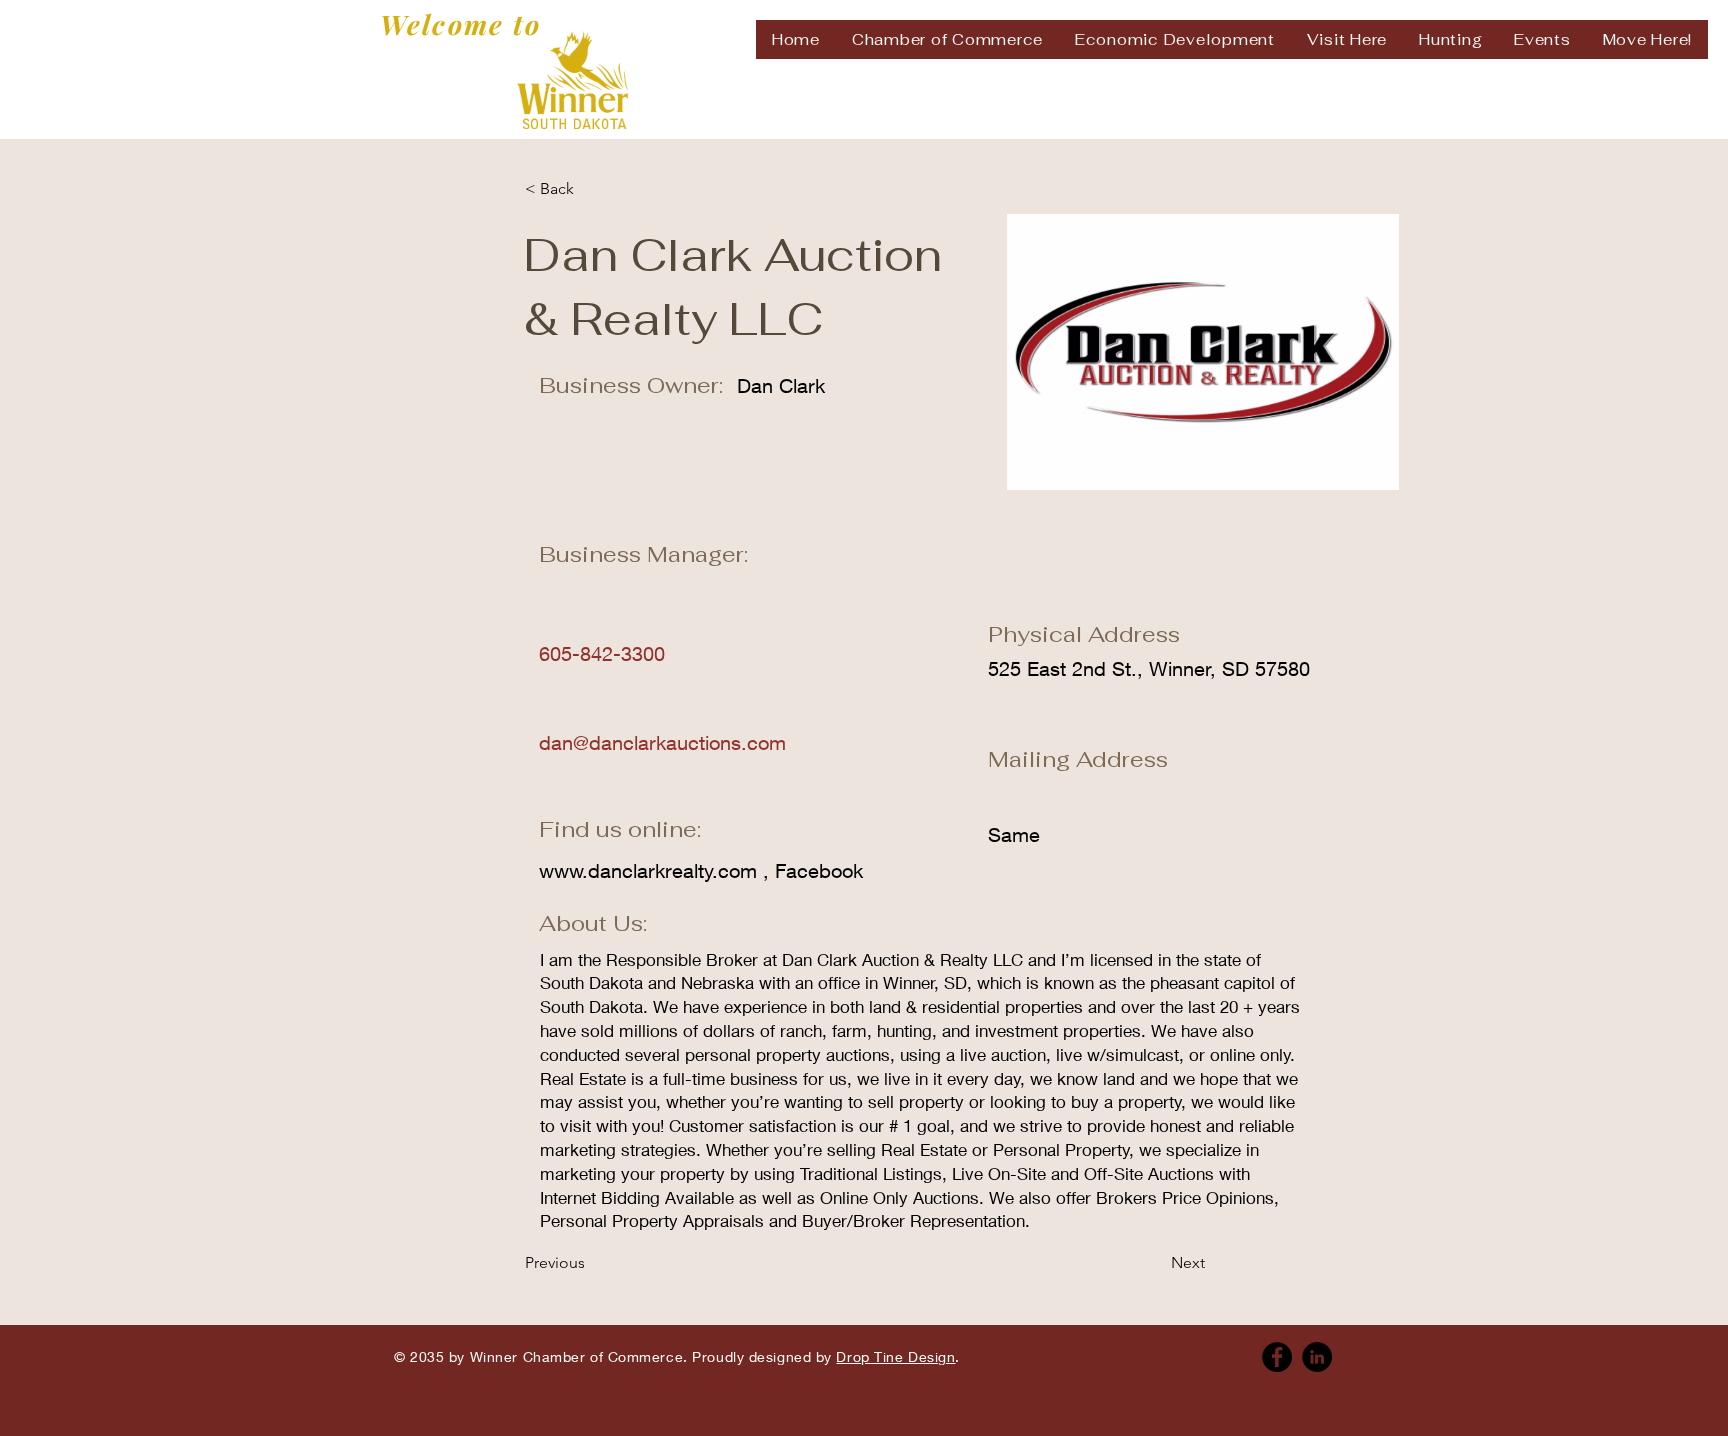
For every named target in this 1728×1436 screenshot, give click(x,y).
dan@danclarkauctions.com (662, 742)
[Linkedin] (1317, 1357)
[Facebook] (1277, 1357)
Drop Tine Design (895, 1356)
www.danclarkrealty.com (648, 870)
